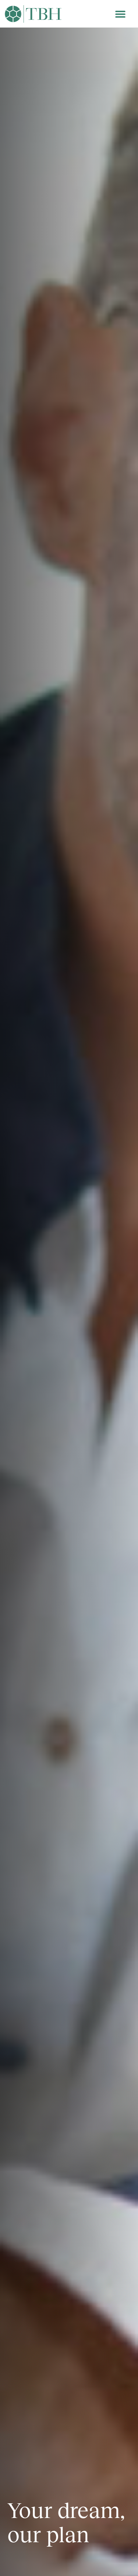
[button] (121, 14)
